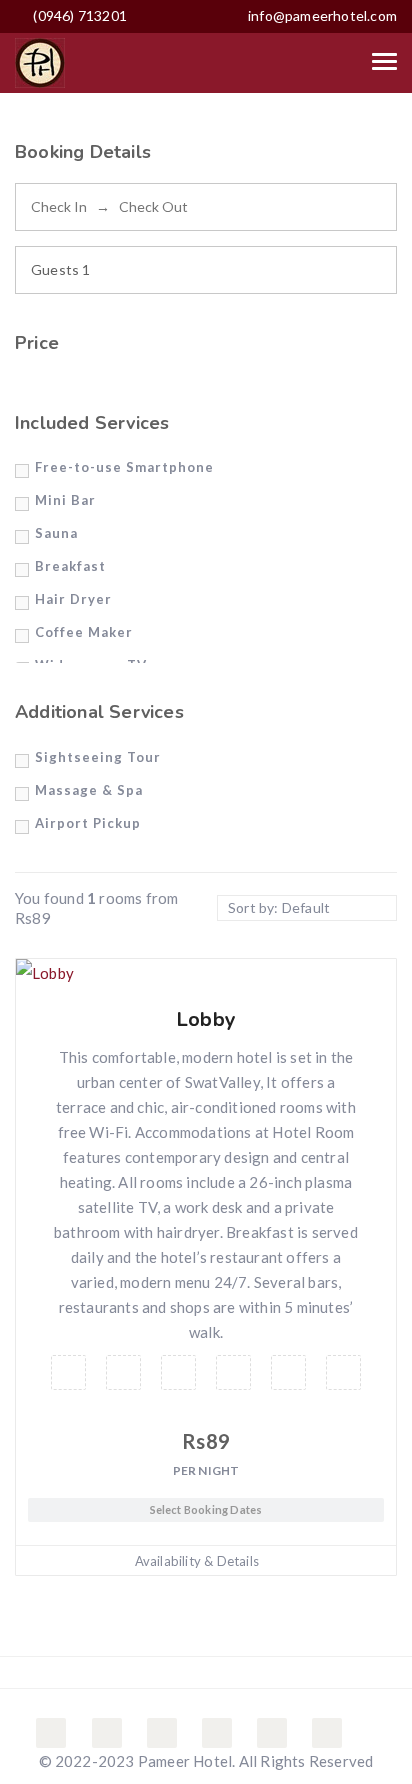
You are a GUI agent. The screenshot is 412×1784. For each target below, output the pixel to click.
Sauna (56, 533)
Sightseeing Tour (98, 757)
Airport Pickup (88, 823)
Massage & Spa (89, 790)
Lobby (206, 1019)
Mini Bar (65, 500)
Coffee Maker (84, 632)
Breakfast (70, 566)
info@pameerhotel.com (322, 15)
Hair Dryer (73, 599)
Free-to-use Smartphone (124, 467)
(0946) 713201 (78, 15)
